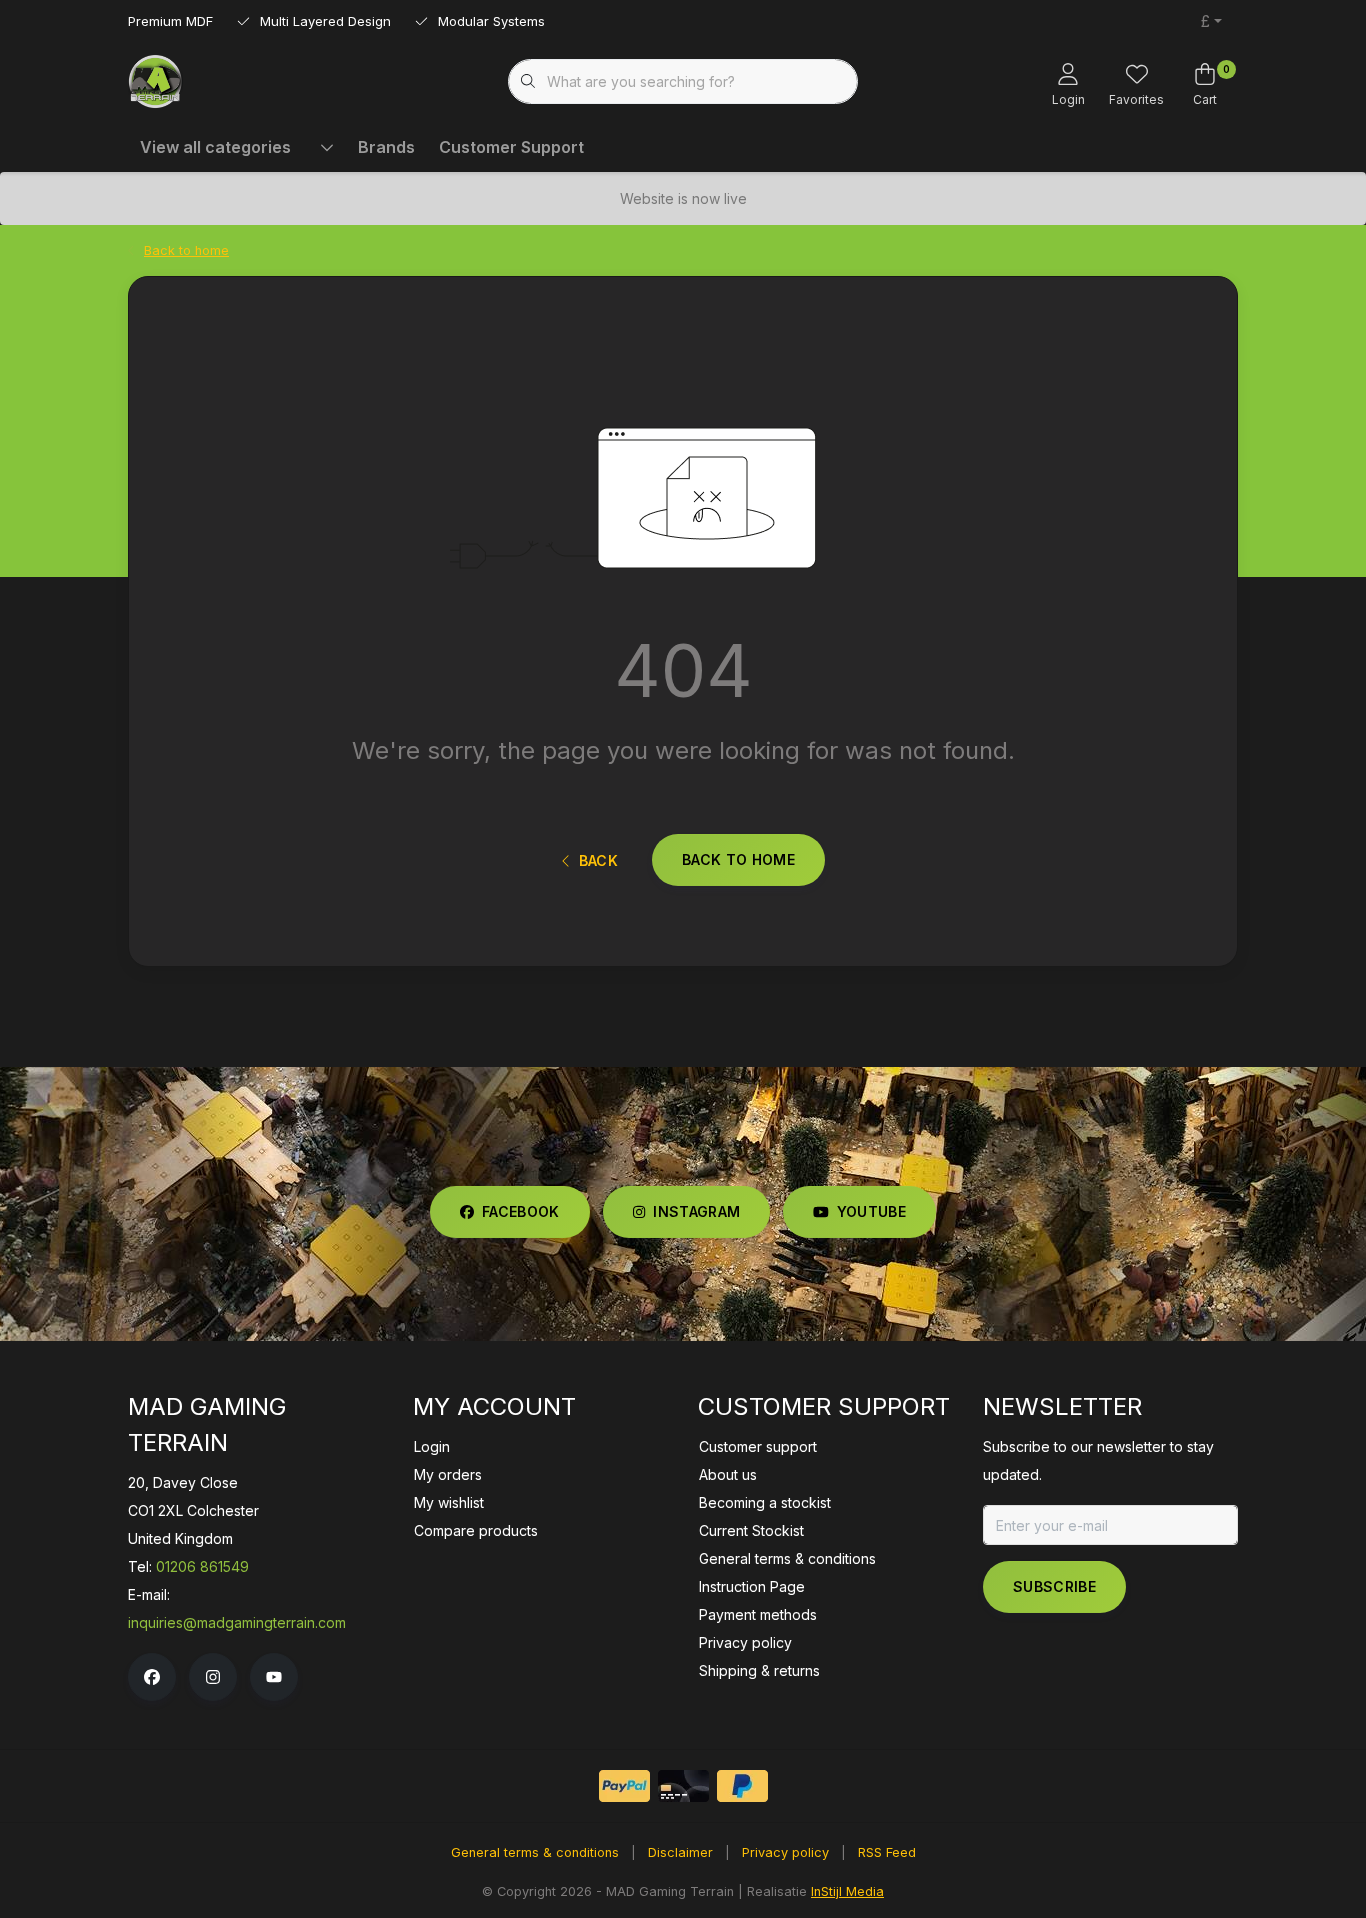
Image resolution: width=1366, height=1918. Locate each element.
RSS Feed (887, 1852)
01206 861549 (202, 1566)
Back (598, 860)
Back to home (738, 859)
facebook (521, 1211)
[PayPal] (624, 1786)
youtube (871, 1211)
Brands (386, 147)
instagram (696, 1211)
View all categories (215, 147)
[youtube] (274, 1677)
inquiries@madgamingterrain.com (237, 1622)
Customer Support (511, 147)
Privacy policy (785, 1852)
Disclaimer (680, 1852)
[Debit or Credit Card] (683, 1786)
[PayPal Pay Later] (742, 1786)
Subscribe (1054, 1586)
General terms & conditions (535, 1852)
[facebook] (152, 1677)
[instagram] (213, 1677)
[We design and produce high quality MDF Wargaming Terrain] (155, 80)
